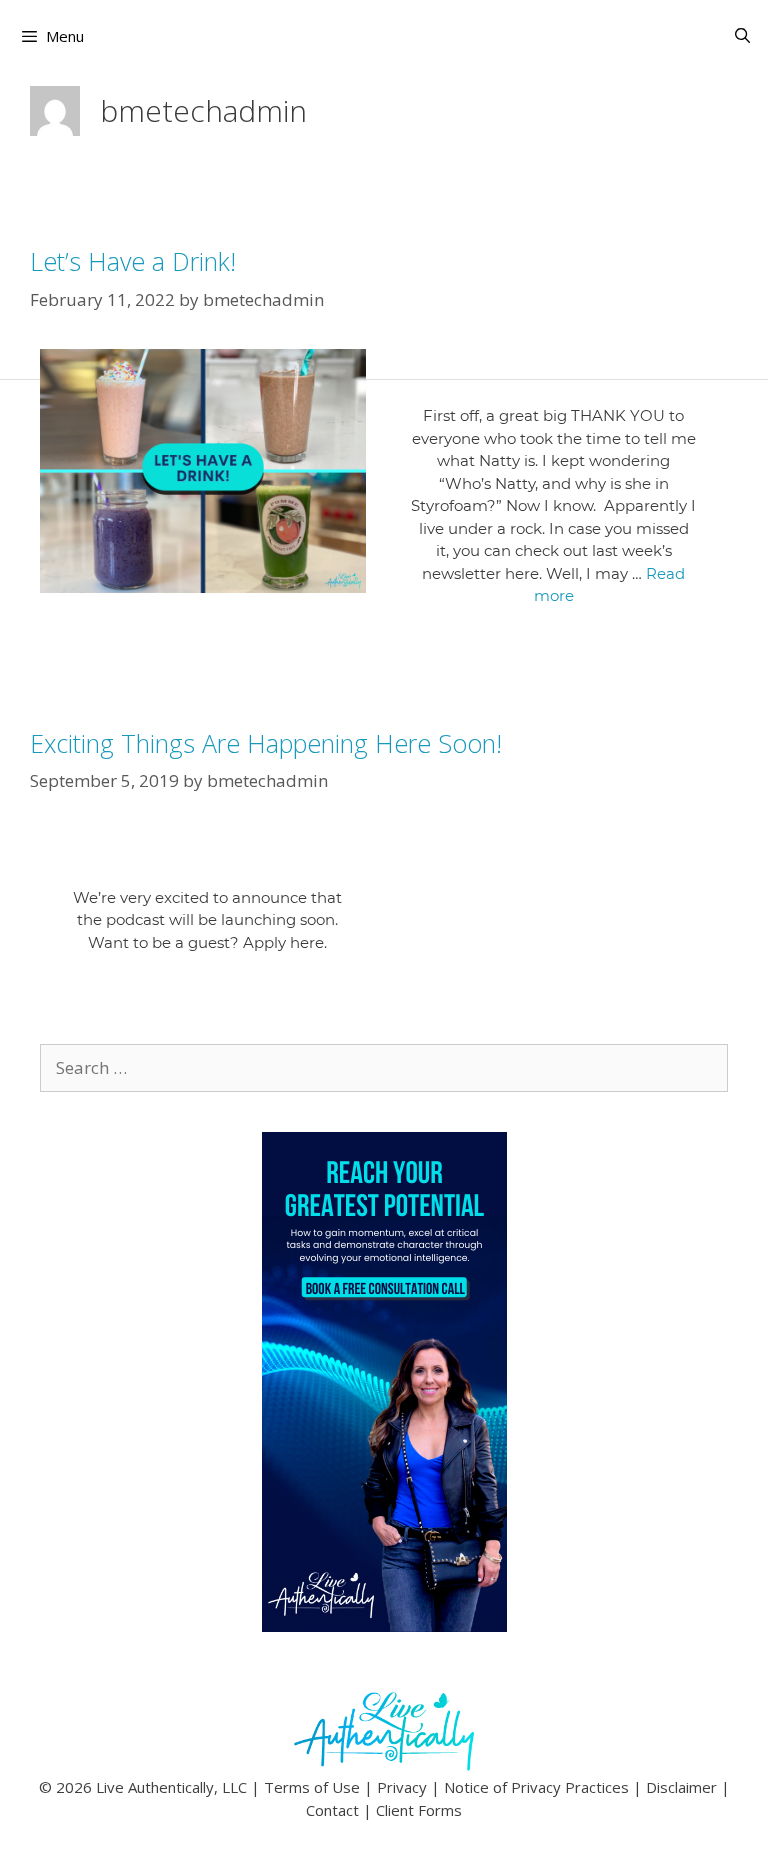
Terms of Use (312, 1787)
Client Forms (419, 1810)
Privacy (402, 1787)
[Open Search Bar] (742, 35)
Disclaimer (681, 1787)
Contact (332, 1810)
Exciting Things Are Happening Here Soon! (266, 743)
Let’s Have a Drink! (133, 261)
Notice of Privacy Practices (536, 1787)
